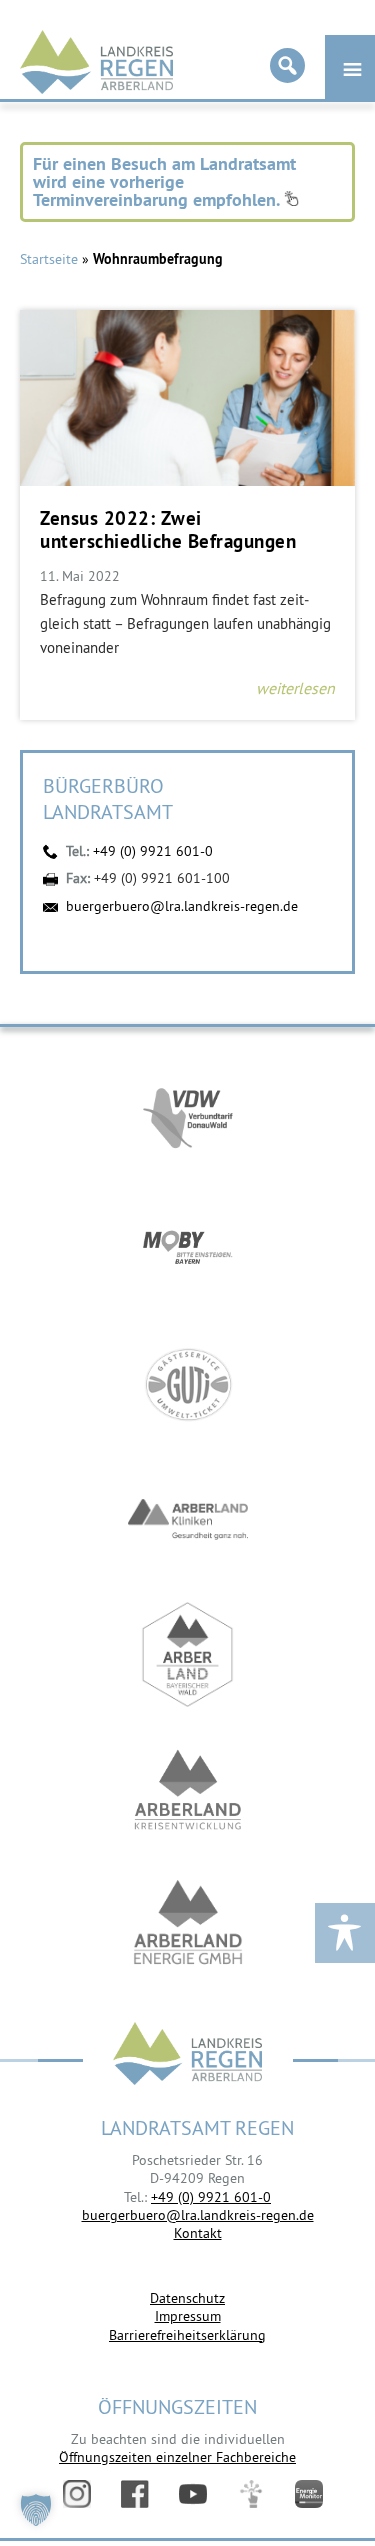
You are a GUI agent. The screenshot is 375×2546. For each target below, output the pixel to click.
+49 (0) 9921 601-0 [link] (211, 2197)
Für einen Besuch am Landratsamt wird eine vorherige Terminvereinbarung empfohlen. (164, 181)
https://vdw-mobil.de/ (188, 1114)
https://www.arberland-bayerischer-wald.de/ (188, 1654)
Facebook (135, 2494)
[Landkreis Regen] (188, 2055)
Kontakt (198, 2233)
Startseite (49, 259)
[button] (36, 2510)
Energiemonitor (309, 2494)
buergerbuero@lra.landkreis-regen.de (182, 906)
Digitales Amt (251, 2494)
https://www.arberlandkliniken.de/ (188, 1519)
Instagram (77, 2494)
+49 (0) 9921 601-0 (153, 851)
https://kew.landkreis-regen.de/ (188, 1789)
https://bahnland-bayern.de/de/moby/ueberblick (188, 1249)
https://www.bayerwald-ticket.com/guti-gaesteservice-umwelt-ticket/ (188, 1384)
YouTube (193, 2494)
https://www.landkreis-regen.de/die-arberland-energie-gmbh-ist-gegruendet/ (188, 1924)
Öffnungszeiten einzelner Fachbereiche (177, 2457)
